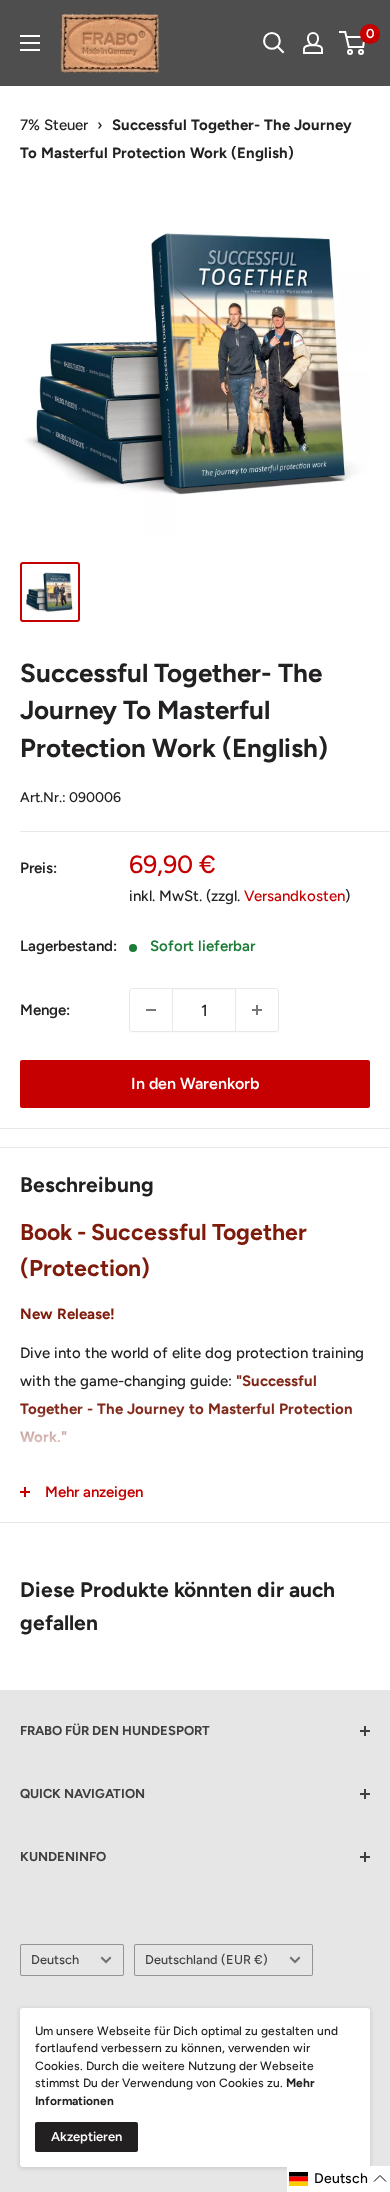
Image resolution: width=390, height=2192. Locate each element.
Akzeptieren (86, 2136)
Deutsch (55, 1959)
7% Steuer (54, 125)
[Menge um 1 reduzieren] (151, 1010)
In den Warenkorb (195, 1083)
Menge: (45, 1010)
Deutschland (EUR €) (206, 1959)
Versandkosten (294, 896)
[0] (353, 43)
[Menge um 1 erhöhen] (257, 1010)
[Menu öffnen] (30, 43)
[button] (338, 2179)
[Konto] (313, 43)
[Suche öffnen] (274, 43)
